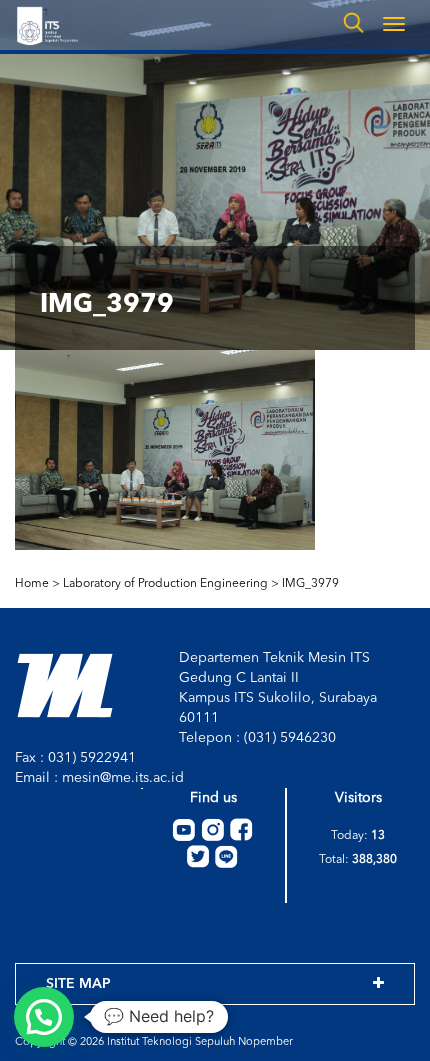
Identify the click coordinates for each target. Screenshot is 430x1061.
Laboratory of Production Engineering (165, 584)
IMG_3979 (310, 584)
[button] (44, 1017)
